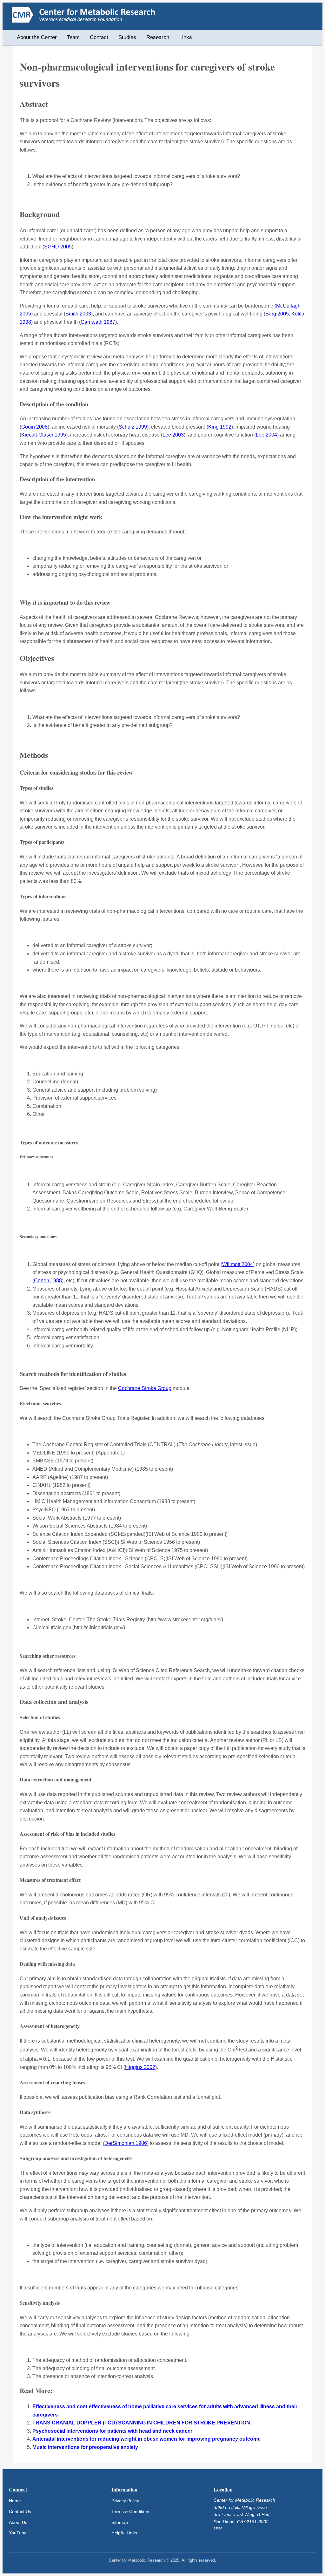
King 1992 (220, 427)
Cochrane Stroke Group (145, 1388)
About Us (18, 2522)
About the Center (37, 37)
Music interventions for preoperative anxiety (85, 2447)
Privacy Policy (125, 2501)
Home (15, 2501)
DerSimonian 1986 (126, 2143)
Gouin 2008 (34, 427)
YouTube (18, 2533)
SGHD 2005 (58, 247)
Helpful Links (124, 2533)
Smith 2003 (78, 314)
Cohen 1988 (48, 1281)
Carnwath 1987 (98, 322)
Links (186, 37)
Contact (99, 37)
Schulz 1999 (133, 427)
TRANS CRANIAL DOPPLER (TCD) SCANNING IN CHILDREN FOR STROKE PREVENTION (141, 2423)
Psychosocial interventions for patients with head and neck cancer (112, 2431)
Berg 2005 (277, 314)
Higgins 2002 (140, 2067)
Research (158, 37)
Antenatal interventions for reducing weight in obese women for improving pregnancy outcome (146, 2439)
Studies (127, 37)
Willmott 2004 (238, 1264)
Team (73, 37)
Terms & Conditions (131, 2512)
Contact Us (20, 2512)
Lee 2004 (266, 435)
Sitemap (120, 2522)
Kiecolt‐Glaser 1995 (44, 435)
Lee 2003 (173, 435)
